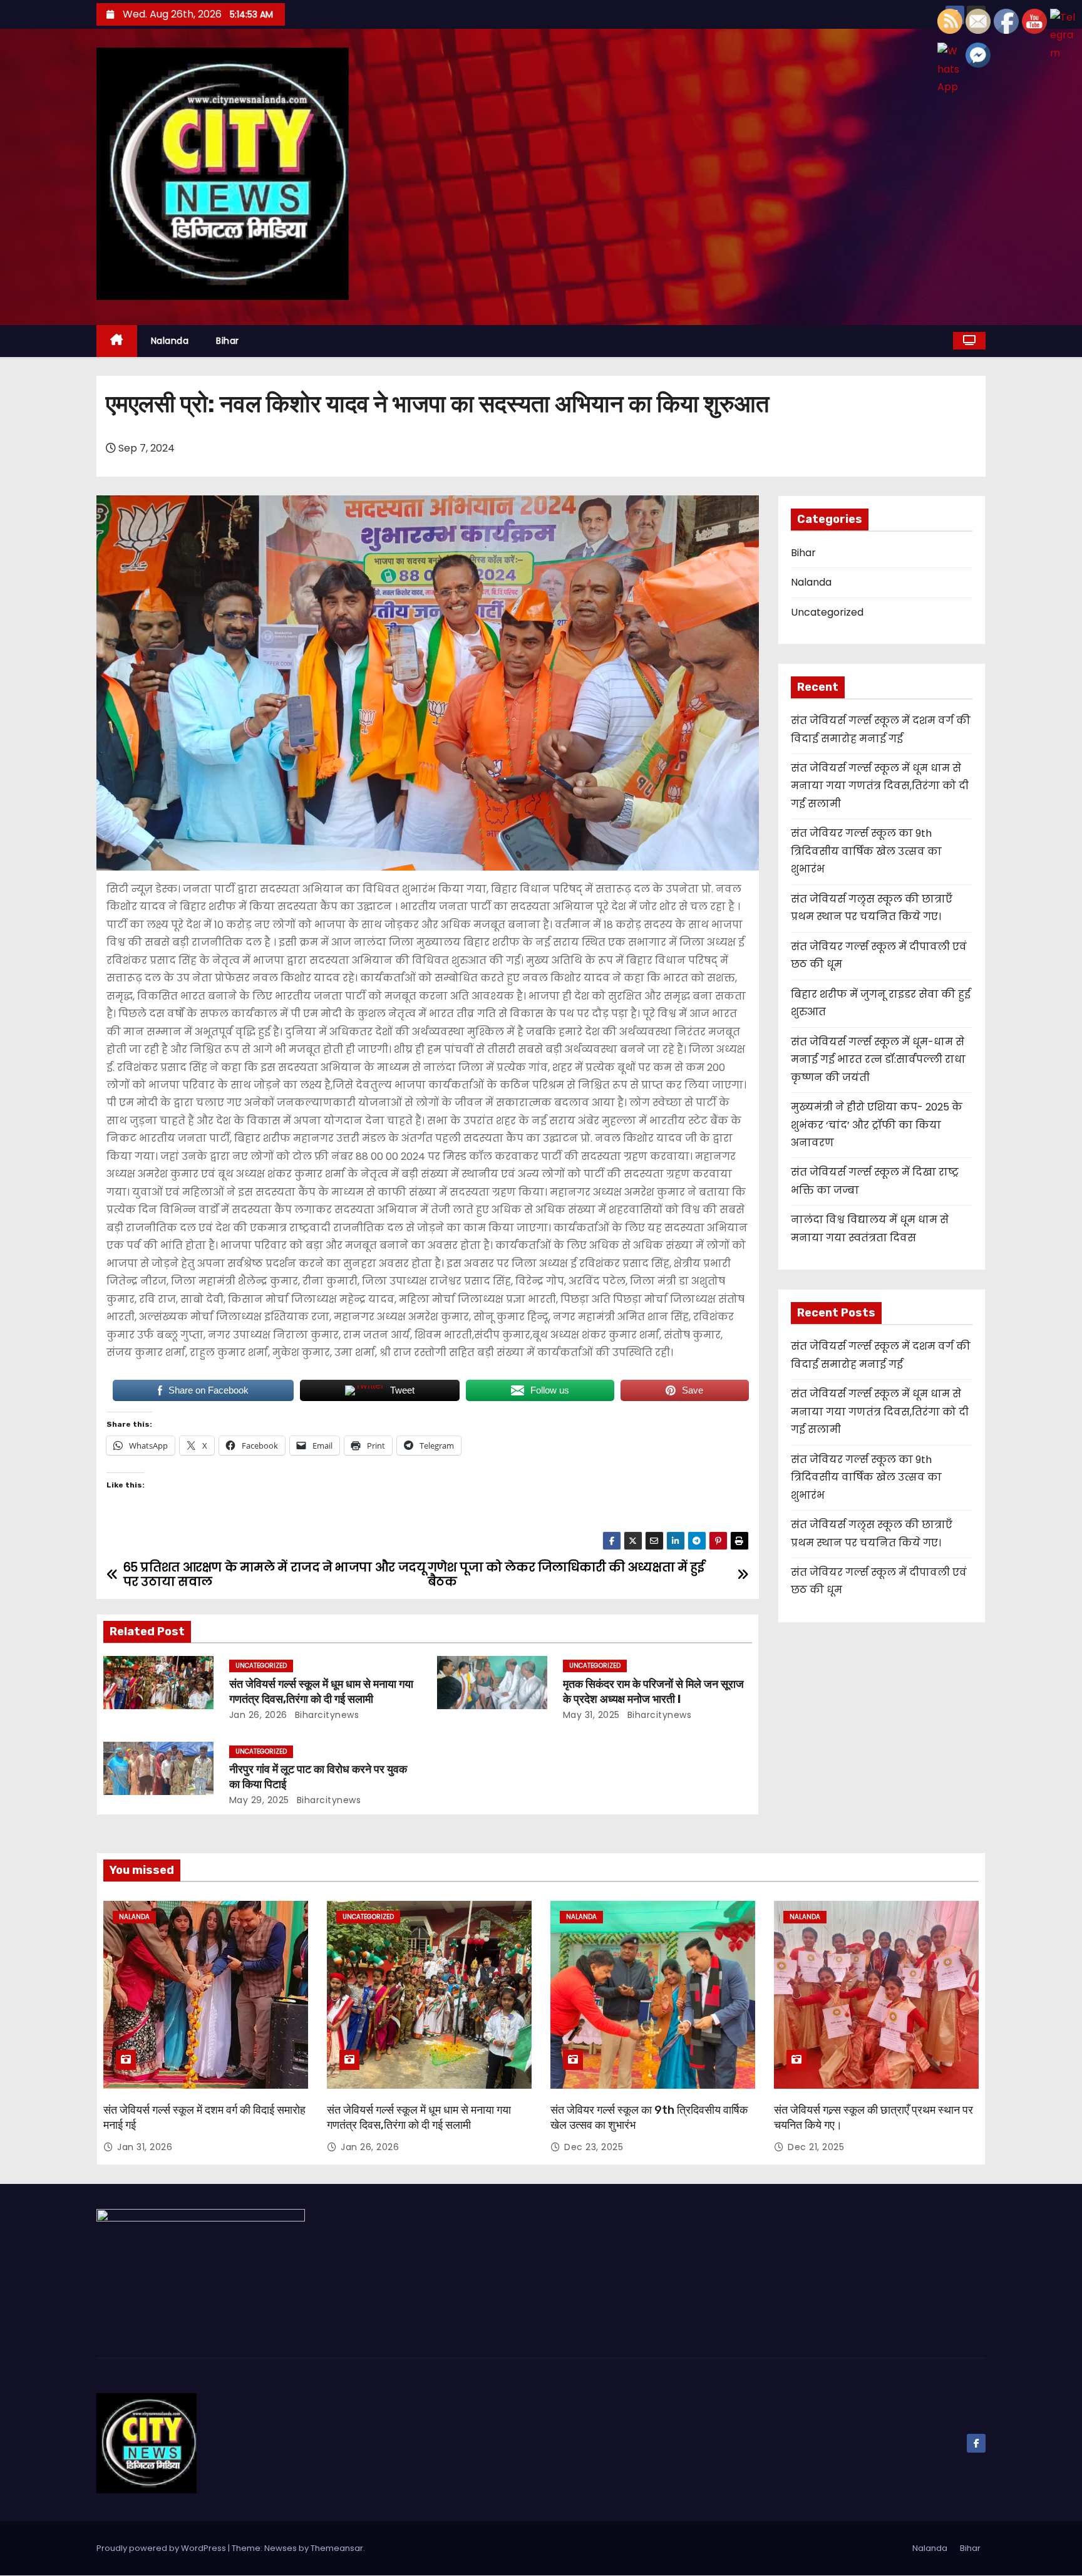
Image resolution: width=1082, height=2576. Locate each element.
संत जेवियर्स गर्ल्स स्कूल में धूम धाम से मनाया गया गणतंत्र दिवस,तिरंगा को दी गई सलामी (321, 1692)
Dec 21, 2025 (816, 2147)
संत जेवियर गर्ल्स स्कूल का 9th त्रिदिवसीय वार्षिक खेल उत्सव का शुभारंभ (866, 851)
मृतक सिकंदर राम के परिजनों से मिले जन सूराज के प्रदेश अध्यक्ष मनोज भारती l (653, 1692)
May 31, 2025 (591, 1715)
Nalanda (170, 341)
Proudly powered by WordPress (162, 2548)
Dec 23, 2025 (594, 2147)
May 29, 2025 (259, 1800)
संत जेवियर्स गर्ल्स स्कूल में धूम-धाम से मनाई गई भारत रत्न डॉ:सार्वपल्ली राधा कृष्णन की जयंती (878, 1060)
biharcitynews (325, 1715)
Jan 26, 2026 (258, 1715)
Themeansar (337, 2548)
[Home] (117, 341)
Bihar (228, 341)
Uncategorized (261, 1666)
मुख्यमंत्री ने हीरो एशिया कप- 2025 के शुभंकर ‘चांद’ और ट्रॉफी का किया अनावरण (877, 1125)
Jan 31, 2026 (145, 2147)
